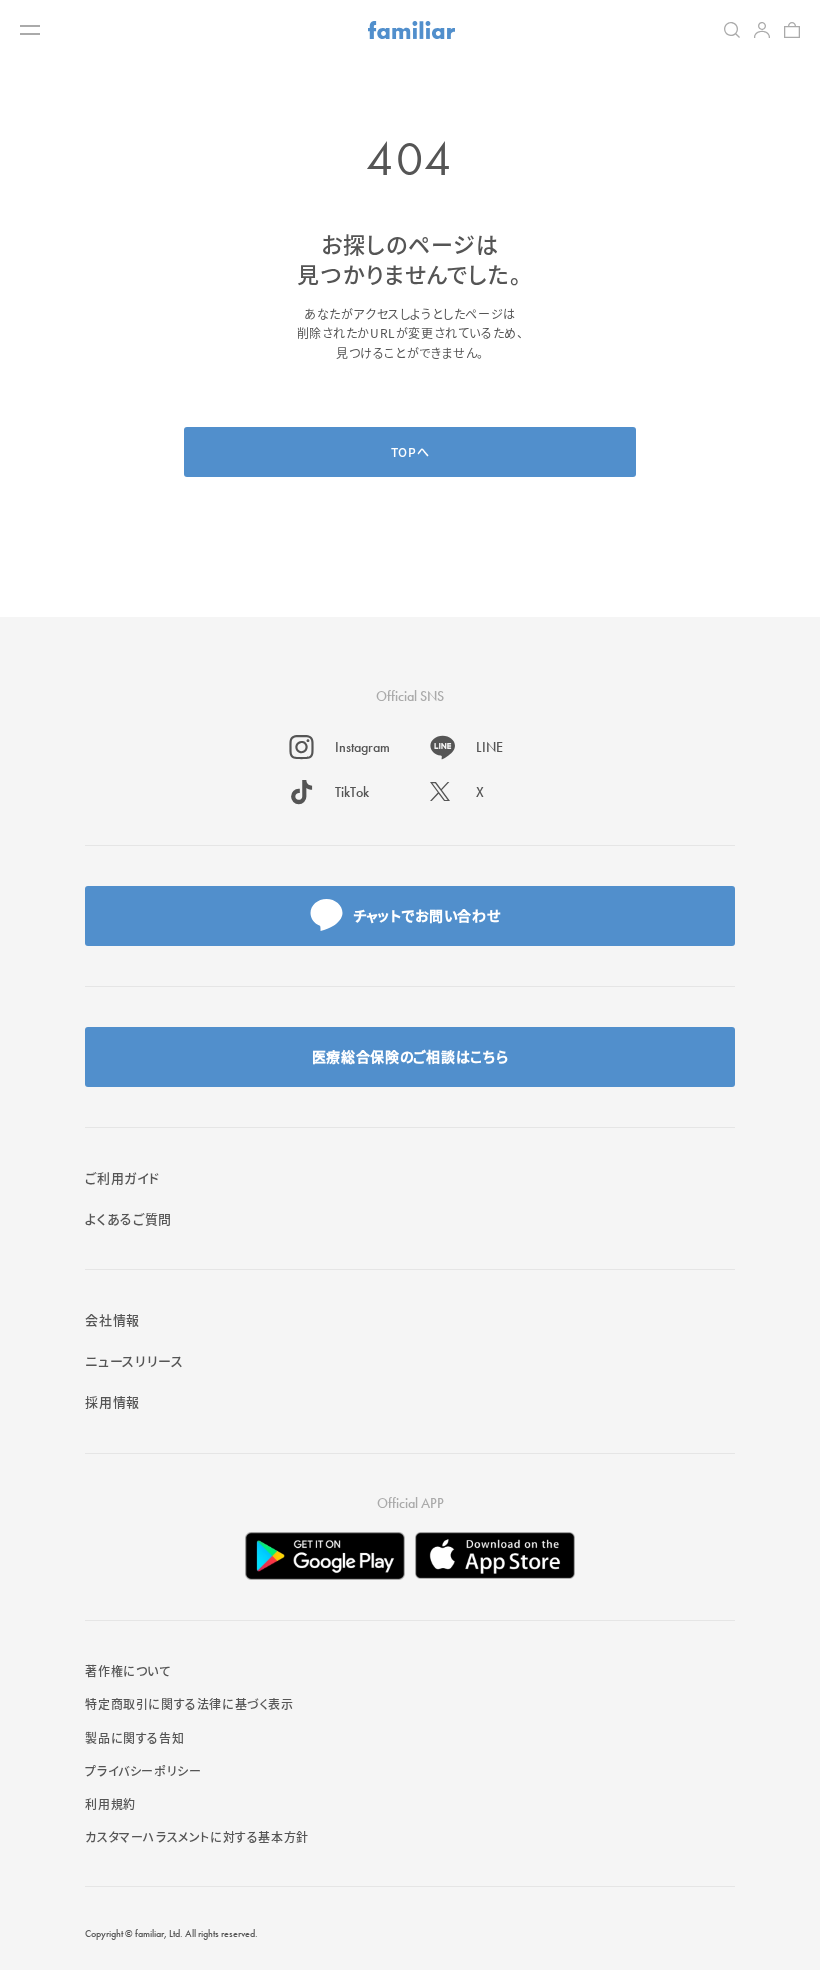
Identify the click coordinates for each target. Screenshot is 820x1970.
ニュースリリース (134, 1360)
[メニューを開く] (30, 30)
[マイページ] (762, 30)
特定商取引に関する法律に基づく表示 (189, 1703)
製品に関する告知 (134, 1737)
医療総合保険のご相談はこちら (410, 1056)
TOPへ (410, 451)
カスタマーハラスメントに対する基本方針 (196, 1836)
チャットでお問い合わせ (427, 915)
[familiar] (411, 30)
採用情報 (112, 1401)
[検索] (732, 30)
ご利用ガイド (122, 1177)
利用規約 (110, 1803)
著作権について (127, 1670)
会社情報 (112, 1319)
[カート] (792, 30)
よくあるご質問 (128, 1218)
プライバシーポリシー (143, 1770)
